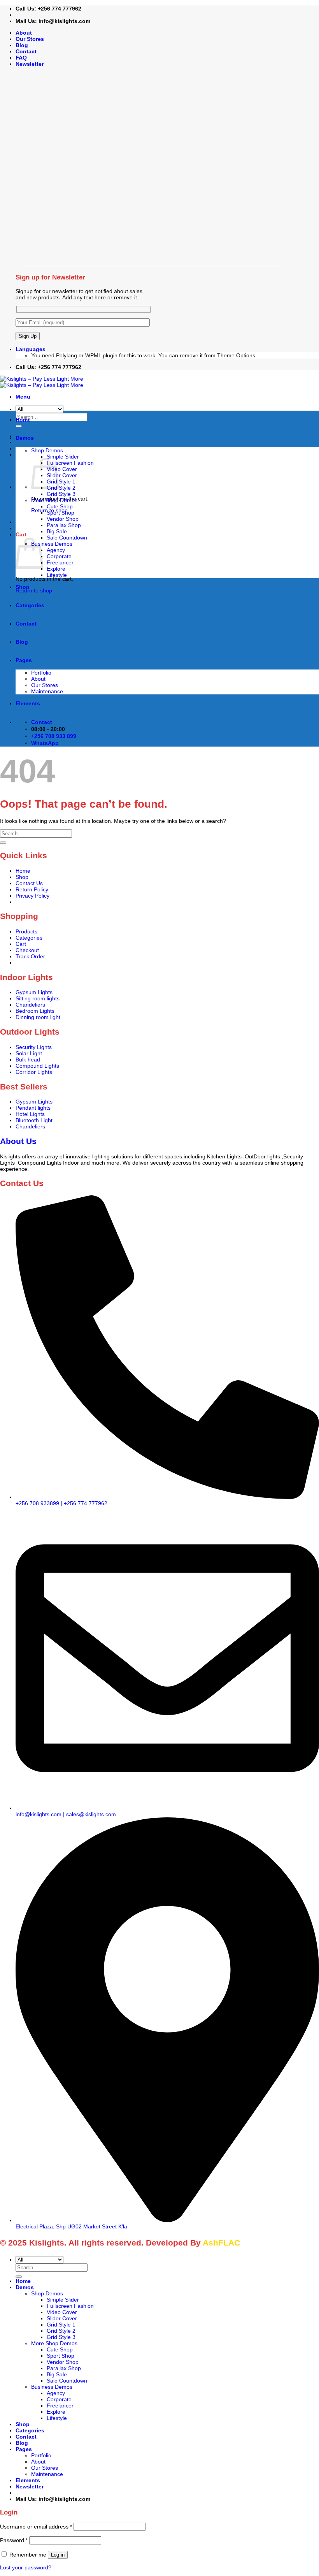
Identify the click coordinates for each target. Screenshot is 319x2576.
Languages (31, 349)
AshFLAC (221, 2243)
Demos (25, 438)
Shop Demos (47, 450)
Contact (26, 51)
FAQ (21, 58)
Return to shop (34, 590)
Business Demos (52, 544)
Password (14, 2540)
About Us (18, 1141)
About (24, 33)
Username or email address (36, 2527)
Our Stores (30, 39)
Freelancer (60, 562)
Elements (28, 703)
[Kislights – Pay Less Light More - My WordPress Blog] (42, 382)
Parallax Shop (64, 525)
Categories (30, 605)
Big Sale (57, 531)
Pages (24, 660)
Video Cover (62, 469)
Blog (22, 45)
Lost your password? (26, 2567)
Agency (56, 550)
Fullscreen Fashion (70, 463)
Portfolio (41, 673)
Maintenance (47, 691)
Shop (23, 587)
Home (23, 420)
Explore (56, 569)
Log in (58, 2555)
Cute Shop (60, 506)
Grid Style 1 (61, 481)
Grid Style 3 (61, 494)
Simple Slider (63, 457)
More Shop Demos (54, 500)
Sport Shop (60, 513)
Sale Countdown (67, 538)
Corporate (59, 556)
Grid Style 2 (61, 488)
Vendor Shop (63, 519)
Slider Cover (62, 475)
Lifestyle (57, 575)
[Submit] (3, 843)
